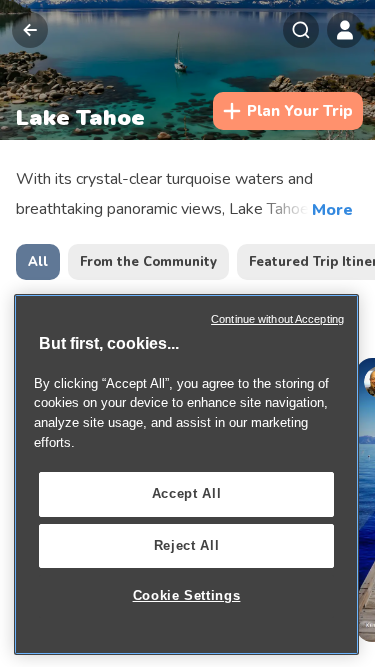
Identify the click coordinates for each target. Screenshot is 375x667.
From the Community (148, 262)
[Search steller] (301, 30)
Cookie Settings (187, 595)
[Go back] (30, 30)
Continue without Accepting (277, 319)
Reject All (187, 545)
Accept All (187, 493)
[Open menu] (345, 30)
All (38, 262)
